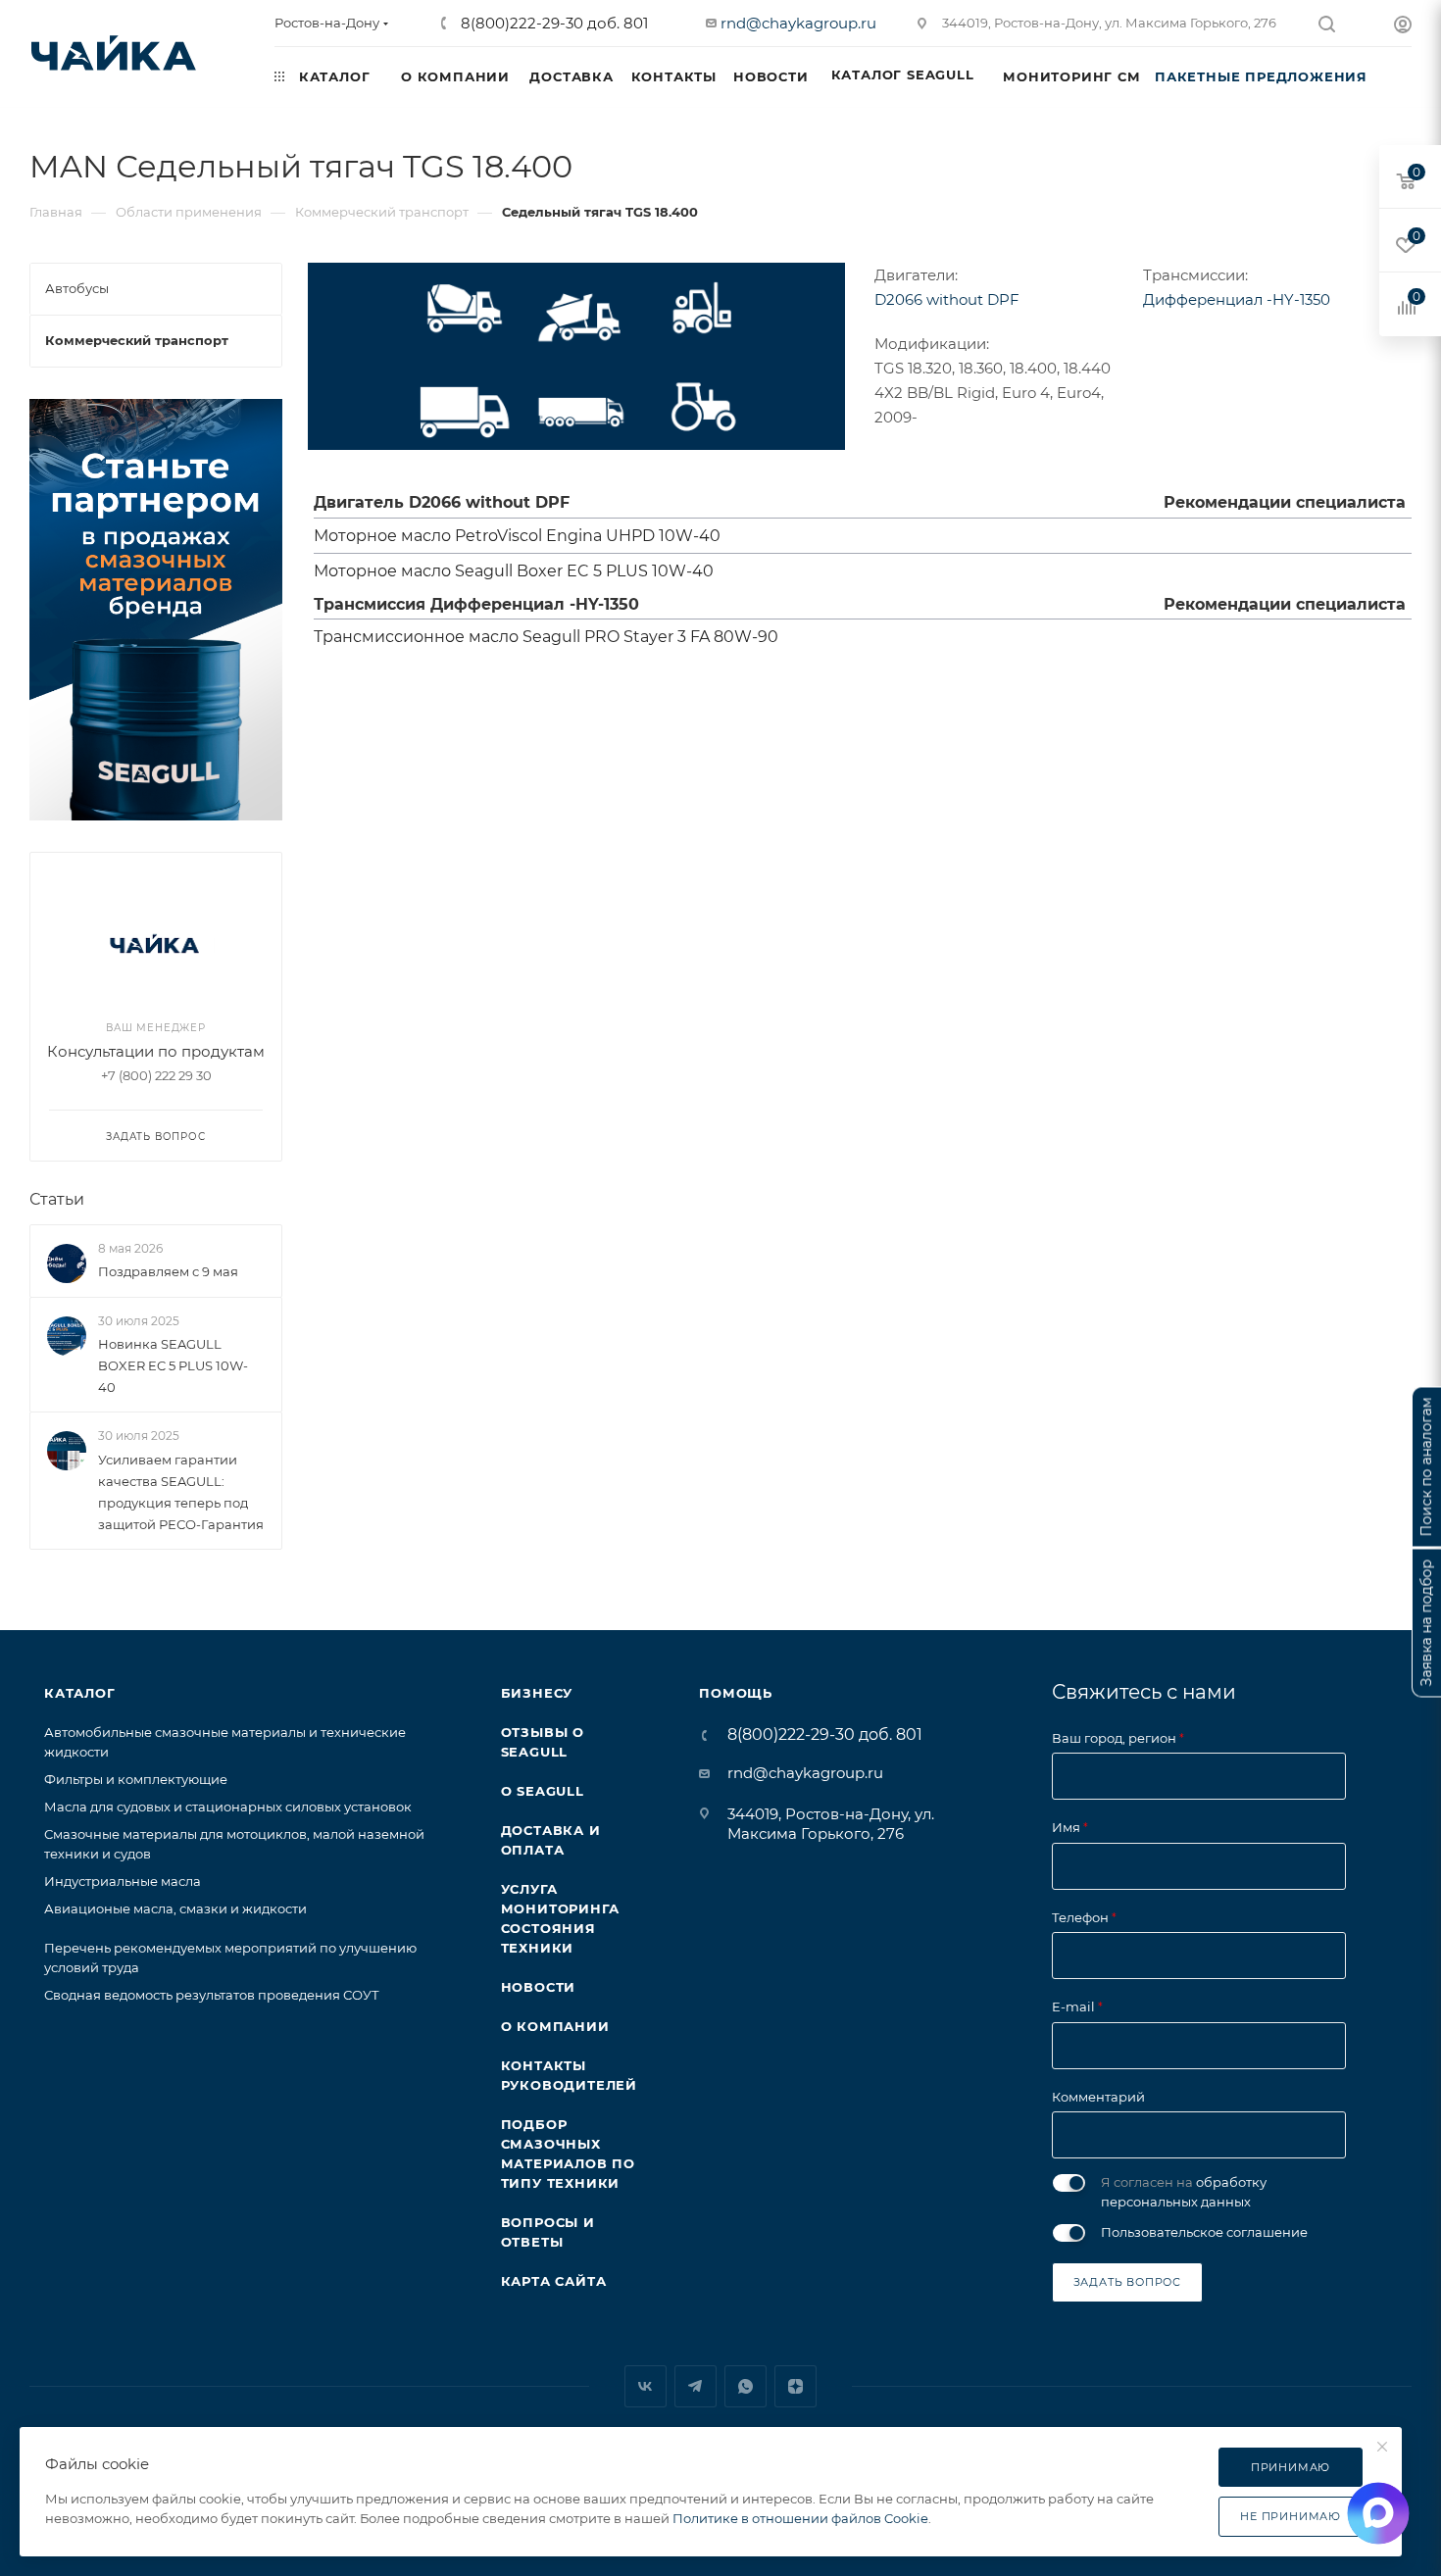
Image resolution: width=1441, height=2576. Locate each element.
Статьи (57, 1199)
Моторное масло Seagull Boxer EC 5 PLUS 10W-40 (514, 571)
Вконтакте (646, 2386)
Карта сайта (554, 2281)
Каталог (80, 1693)
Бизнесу (537, 1693)
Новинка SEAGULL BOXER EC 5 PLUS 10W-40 (173, 1365)
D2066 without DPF (947, 299)
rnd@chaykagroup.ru (798, 23)
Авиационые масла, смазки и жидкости (175, 1908)
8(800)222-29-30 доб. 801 (552, 23)
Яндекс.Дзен (795, 2386)
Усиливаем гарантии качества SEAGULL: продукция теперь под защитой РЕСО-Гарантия (181, 1492)
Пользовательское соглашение (1204, 2232)
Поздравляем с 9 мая (168, 1271)
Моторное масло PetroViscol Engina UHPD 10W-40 (517, 536)
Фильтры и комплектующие (136, 1779)
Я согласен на (1184, 2192)
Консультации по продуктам (156, 1051)
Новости (539, 1987)
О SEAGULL (543, 1791)
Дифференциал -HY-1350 (1237, 299)
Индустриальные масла (123, 1881)
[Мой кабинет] (1403, 27)
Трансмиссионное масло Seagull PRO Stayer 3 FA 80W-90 (546, 637)
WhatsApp (745, 2386)
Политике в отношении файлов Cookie (800, 2518)
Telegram (696, 2386)
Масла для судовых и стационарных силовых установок (228, 1807)
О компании (555, 2026)
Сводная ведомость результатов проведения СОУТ (212, 1995)
